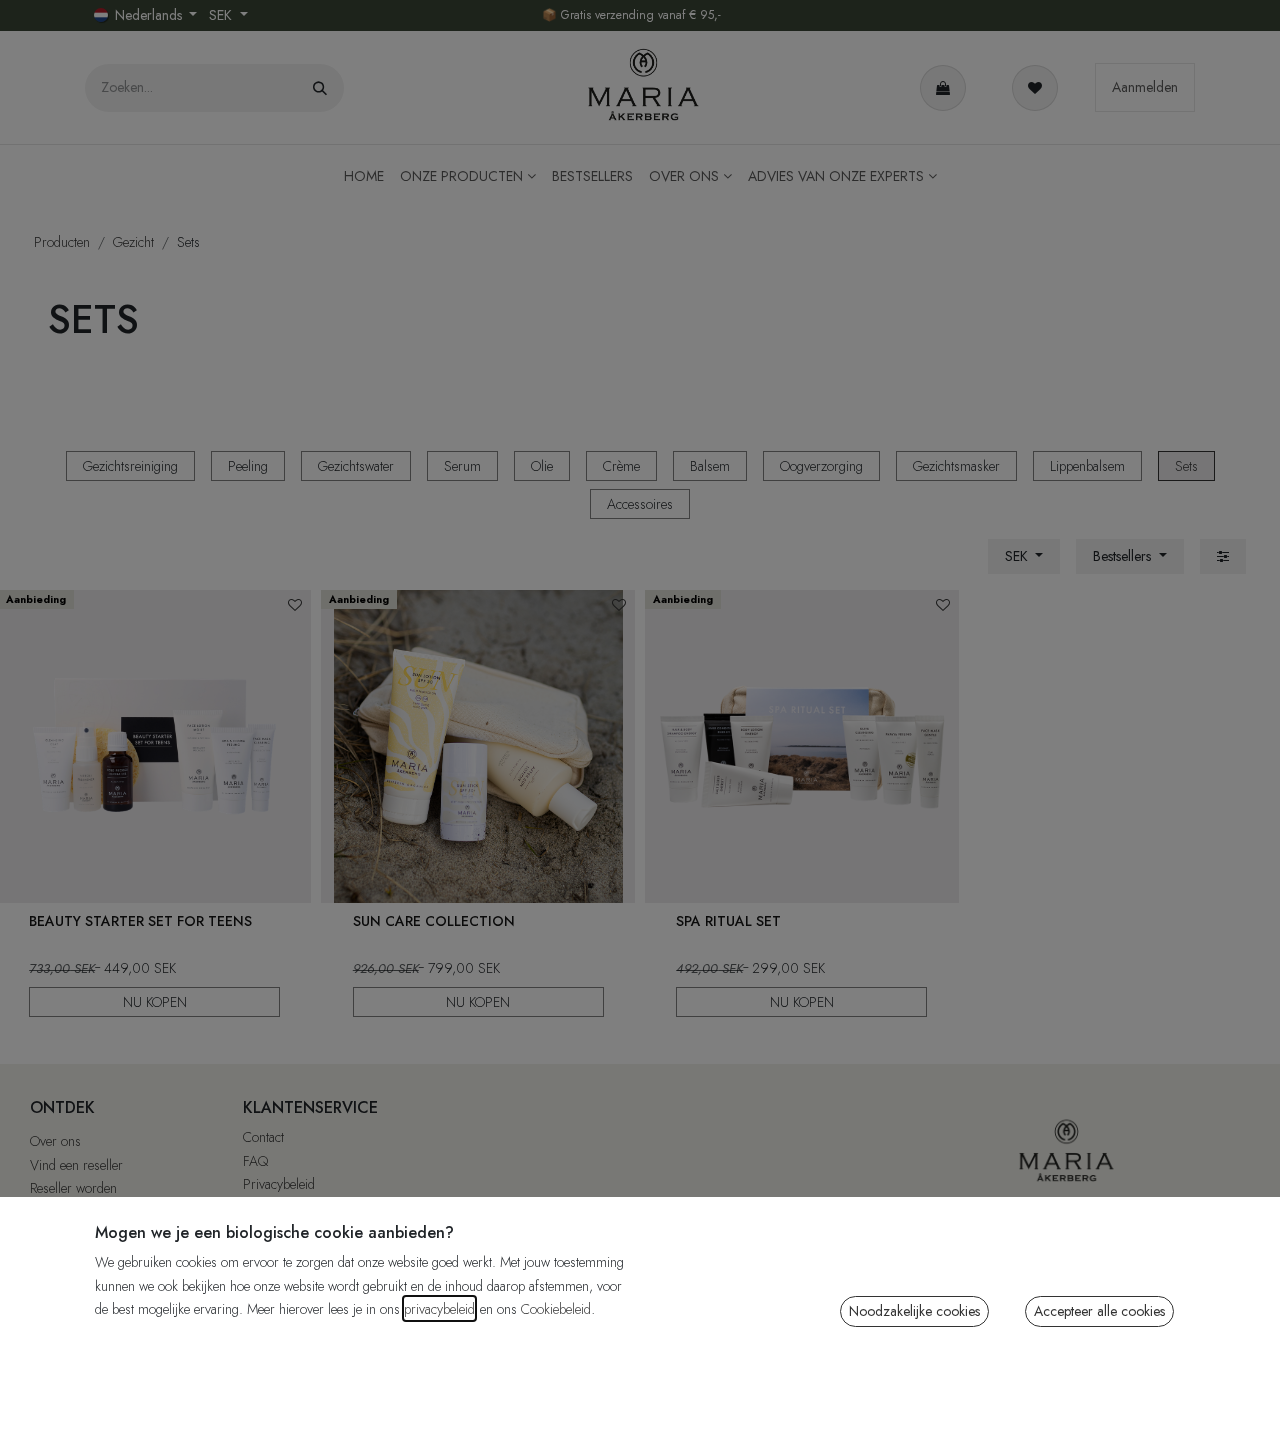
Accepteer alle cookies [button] (1099, 1311)
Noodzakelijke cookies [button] (914, 1311)
